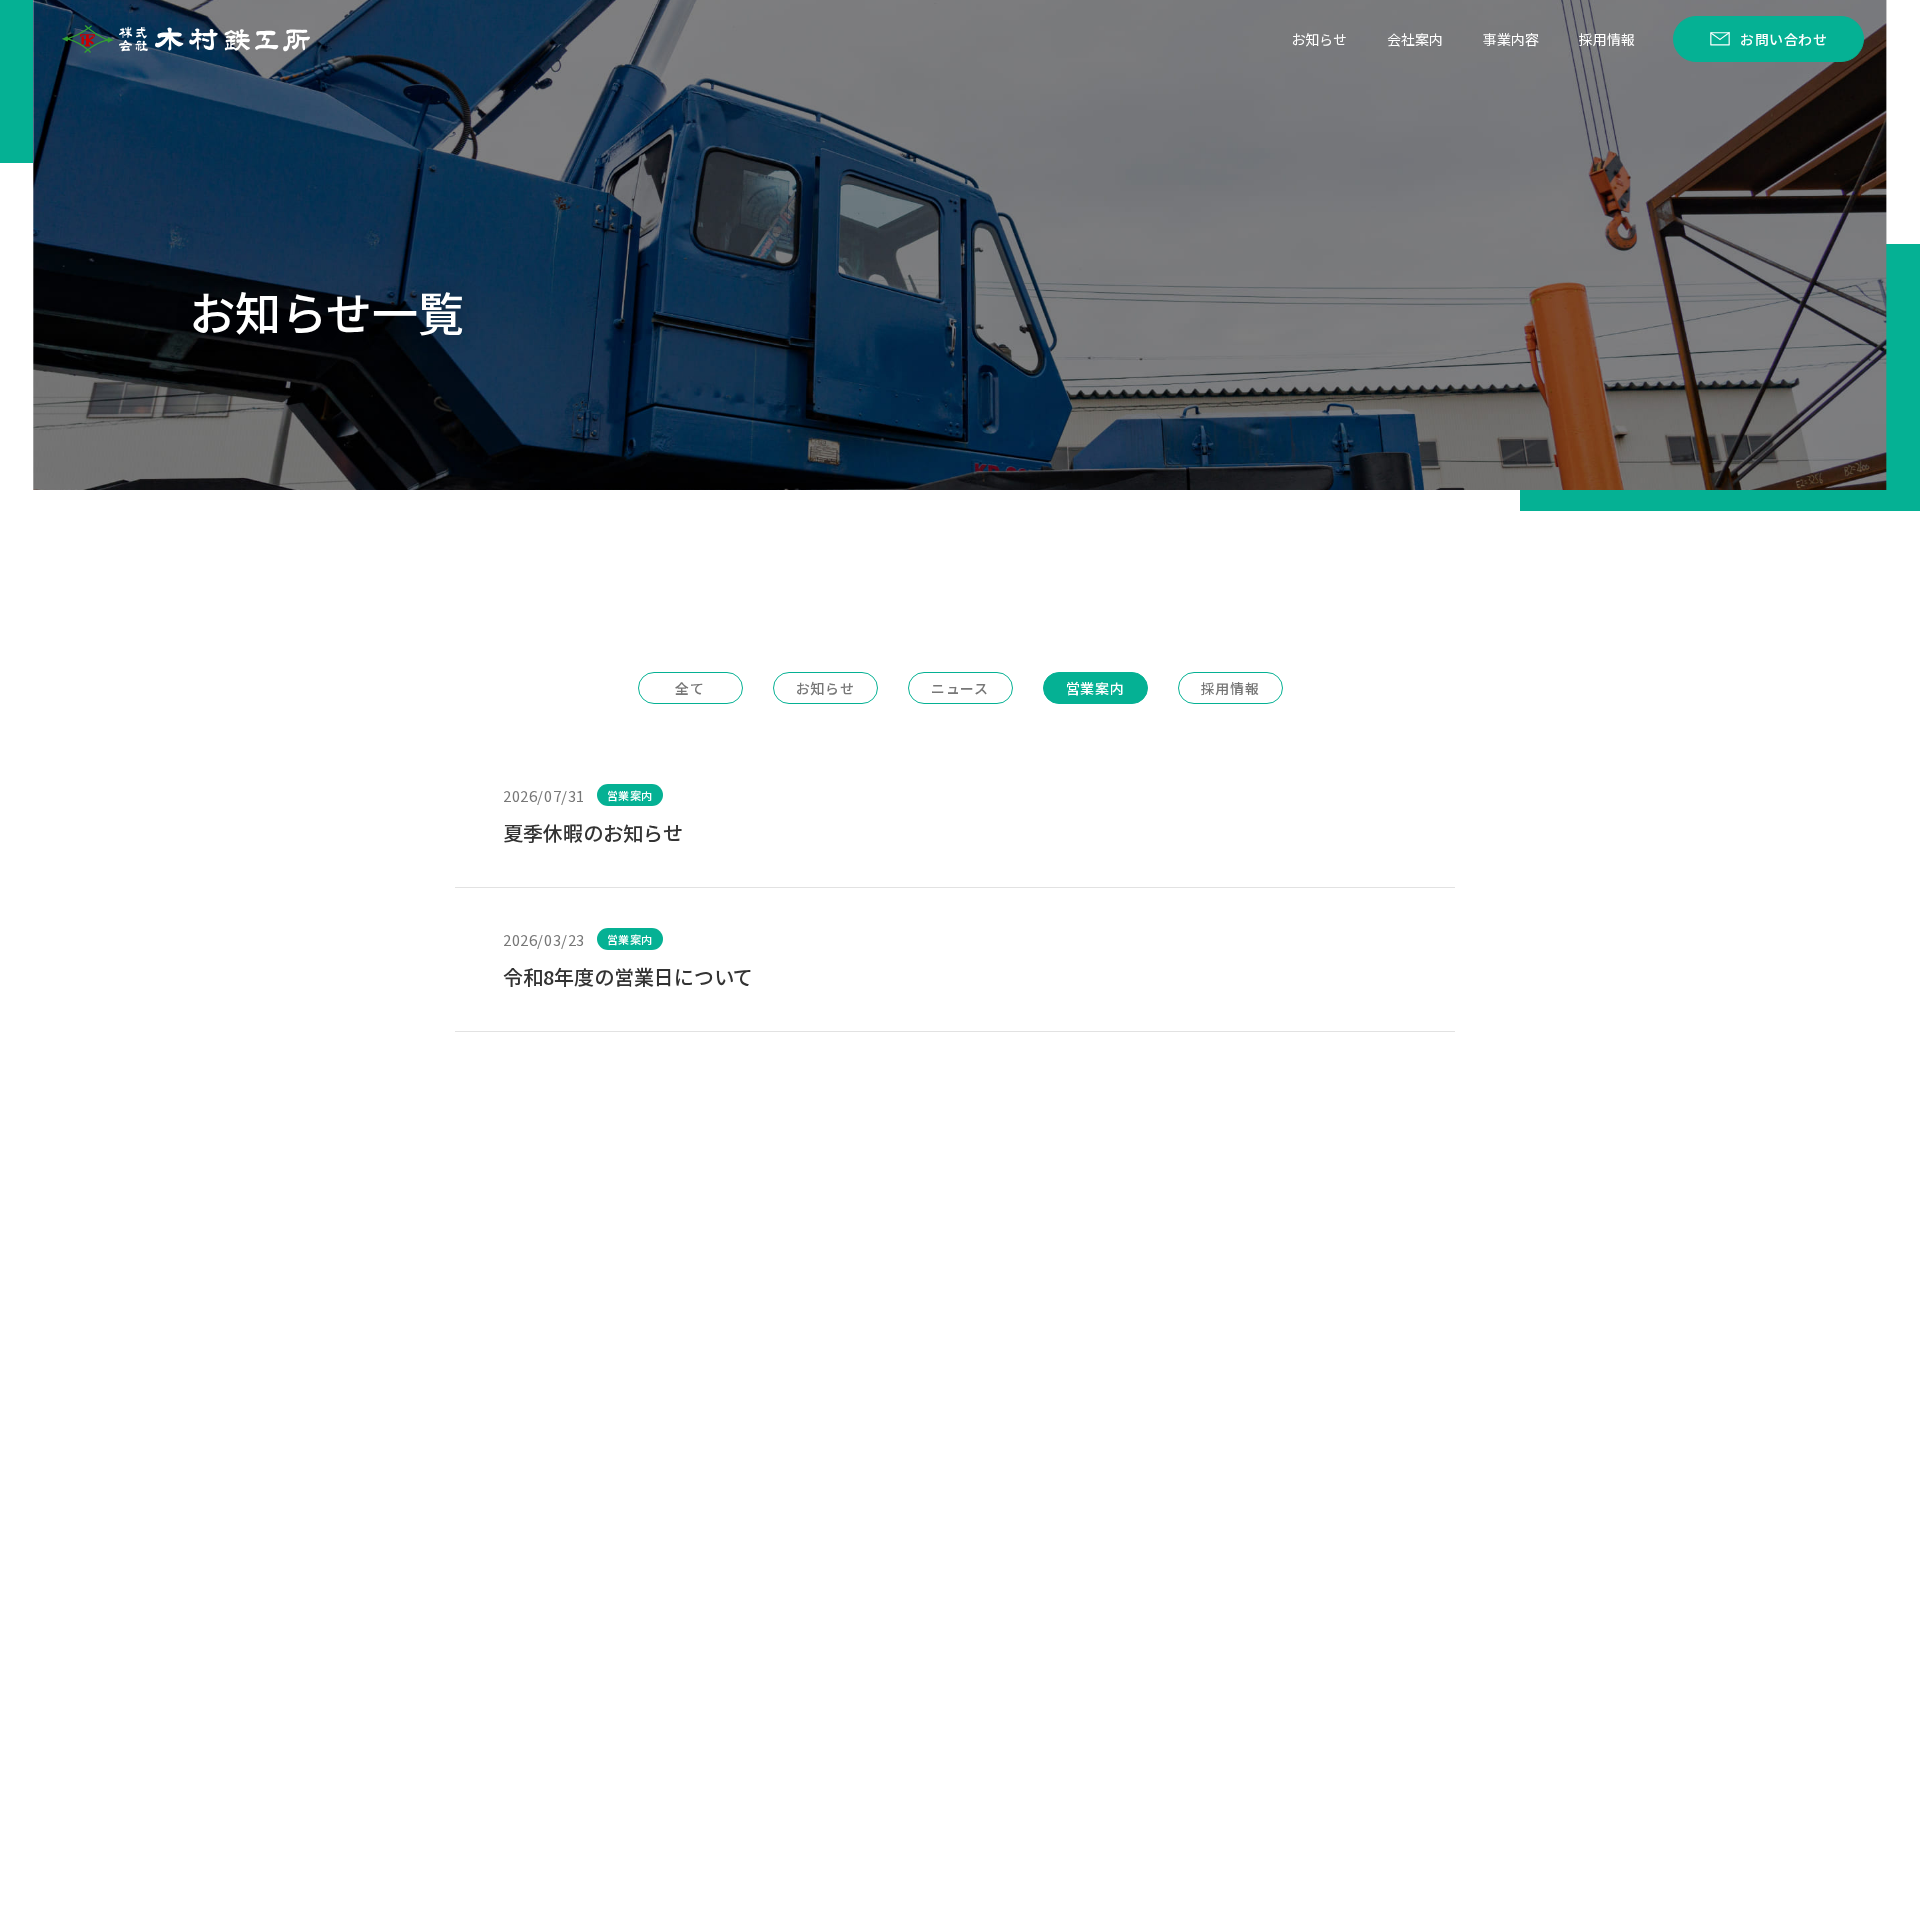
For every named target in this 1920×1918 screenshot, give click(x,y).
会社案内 (1415, 39)
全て (689, 688)
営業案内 (1095, 688)
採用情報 (1607, 39)
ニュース (959, 688)
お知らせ (1319, 39)
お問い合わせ (1783, 39)
